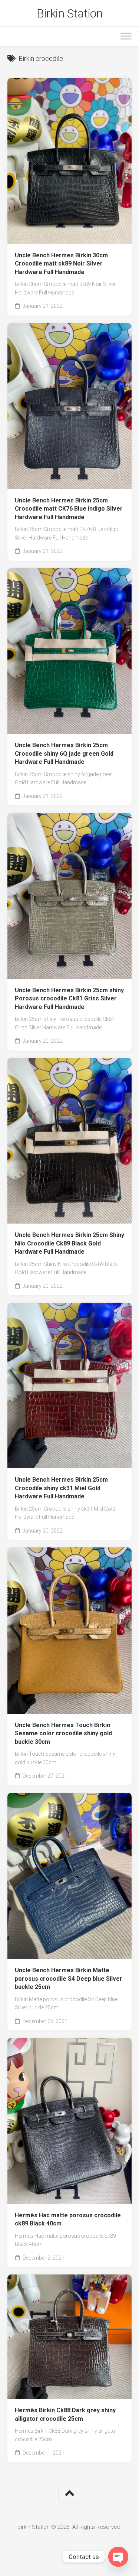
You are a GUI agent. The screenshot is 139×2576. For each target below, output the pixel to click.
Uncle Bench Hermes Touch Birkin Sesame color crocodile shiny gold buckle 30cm (63, 1733)
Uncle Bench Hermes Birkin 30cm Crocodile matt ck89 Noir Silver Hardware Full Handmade (61, 264)
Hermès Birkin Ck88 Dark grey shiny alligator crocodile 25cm (65, 2414)
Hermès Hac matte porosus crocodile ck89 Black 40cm (68, 2220)
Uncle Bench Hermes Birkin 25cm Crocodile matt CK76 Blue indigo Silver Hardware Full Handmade (69, 509)
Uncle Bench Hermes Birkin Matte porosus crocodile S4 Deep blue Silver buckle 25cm (69, 1979)
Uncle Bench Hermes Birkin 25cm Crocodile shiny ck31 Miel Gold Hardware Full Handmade (61, 1488)
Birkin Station (69, 13)
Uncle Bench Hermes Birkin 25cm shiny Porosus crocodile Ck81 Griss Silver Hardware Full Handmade (69, 999)
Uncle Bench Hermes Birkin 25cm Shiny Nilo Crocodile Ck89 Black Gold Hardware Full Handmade (69, 1243)
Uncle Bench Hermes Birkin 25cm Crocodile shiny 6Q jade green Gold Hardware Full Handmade (64, 753)
